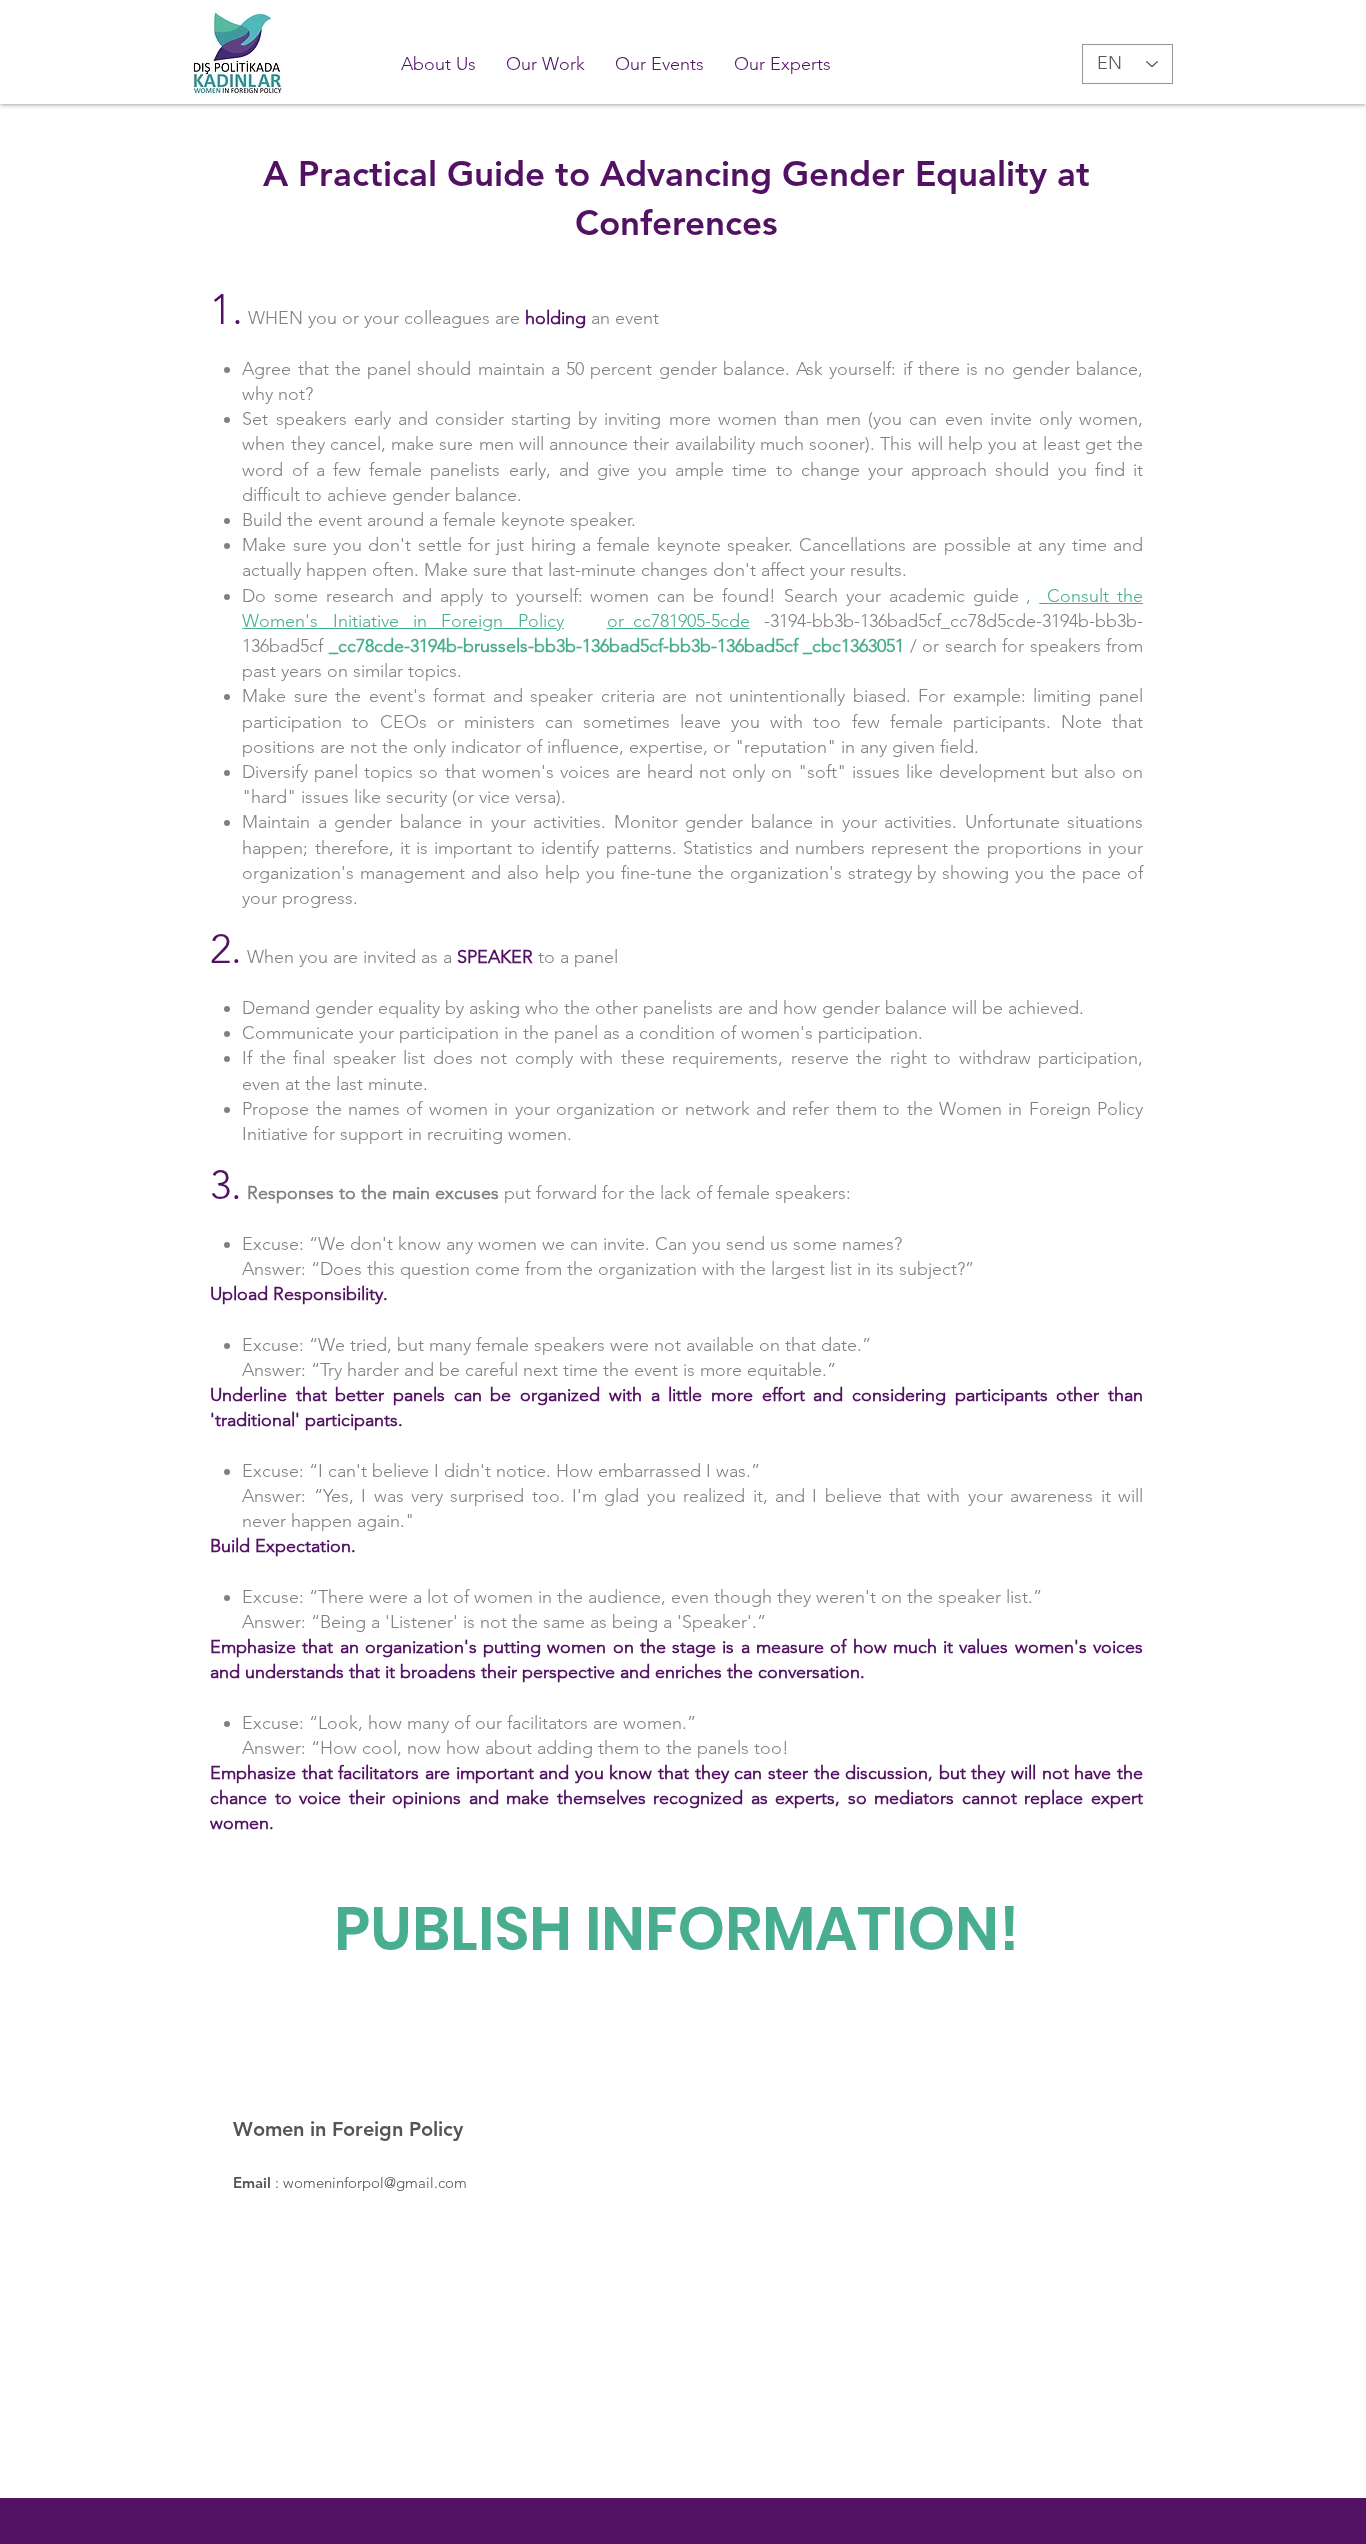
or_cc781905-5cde (678, 621)
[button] (545, 64)
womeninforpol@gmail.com (375, 2182)
